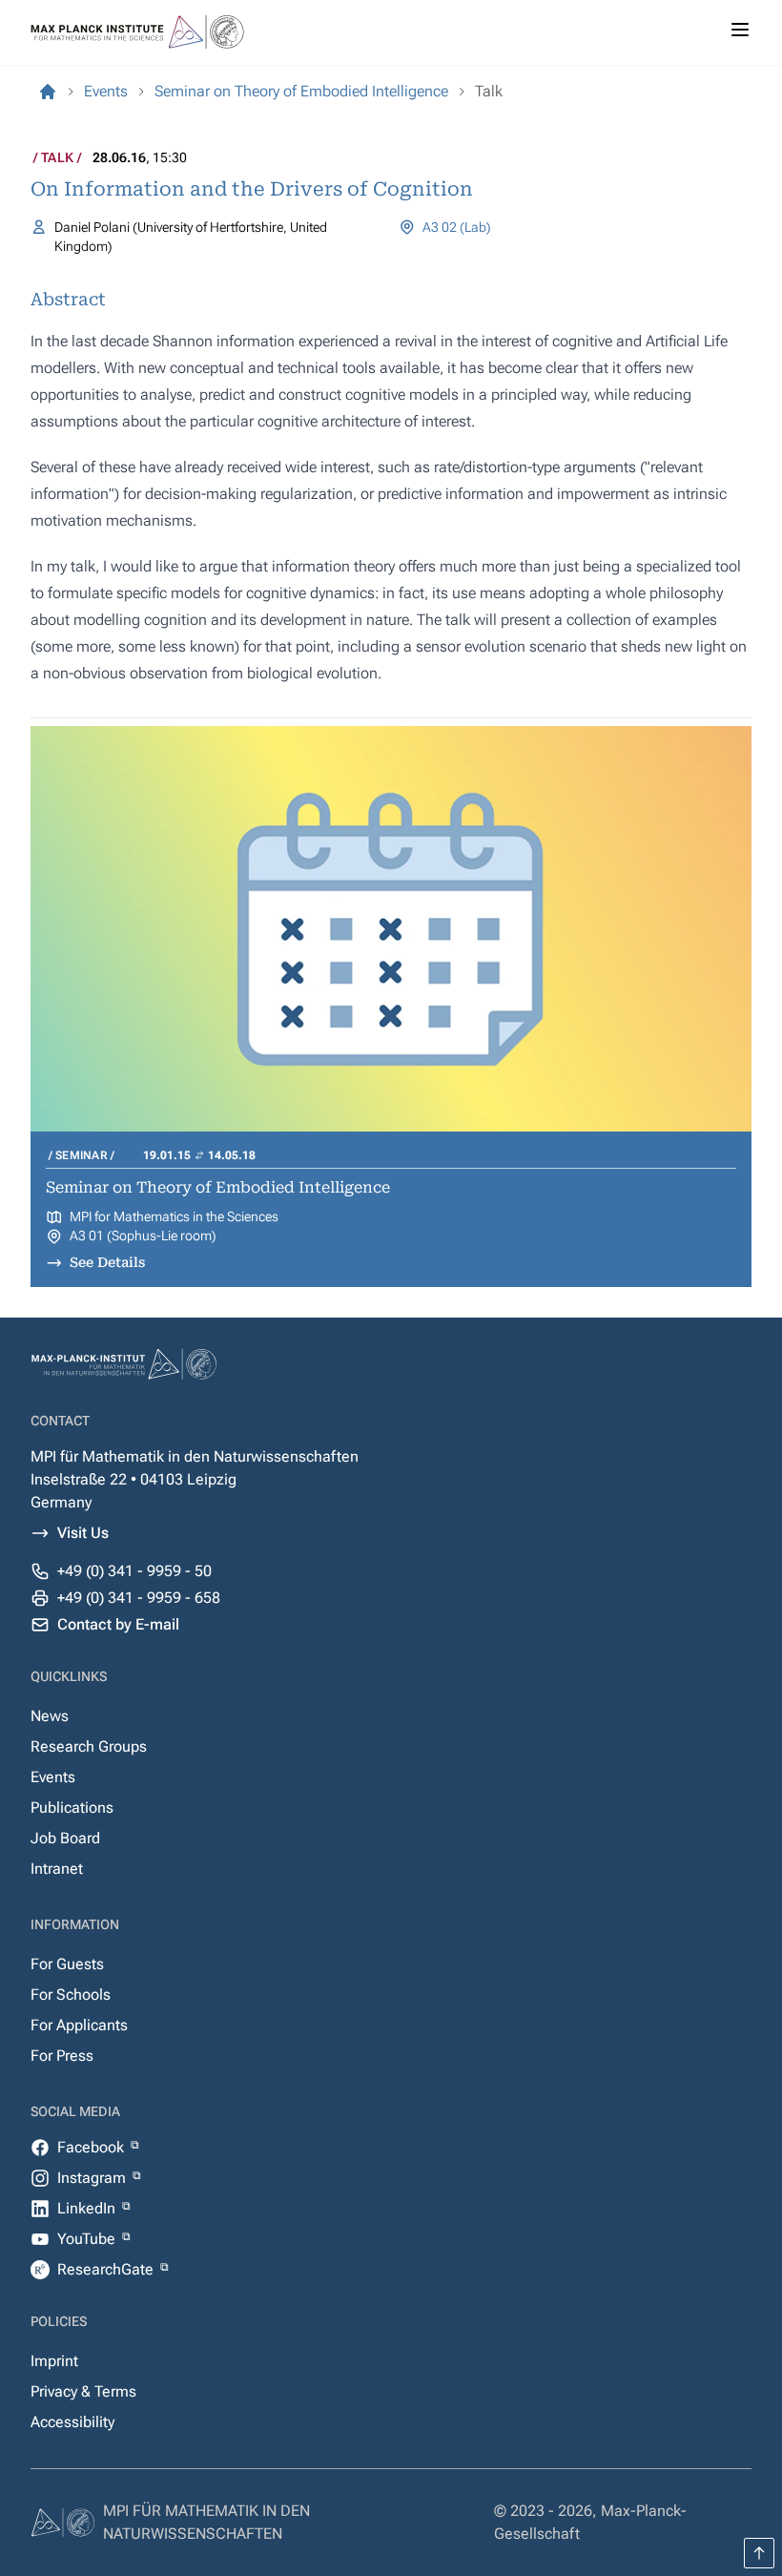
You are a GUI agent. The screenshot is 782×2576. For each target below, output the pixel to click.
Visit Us (83, 1533)
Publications (72, 1807)
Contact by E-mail (118, 1624)
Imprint (54, 2361)
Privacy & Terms (83, 2391)
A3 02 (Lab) (457, 227)
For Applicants (79, 2025)
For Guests (67, 1964)
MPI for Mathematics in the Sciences (174, 1216)
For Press (62, 2056)
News (50, 1716)
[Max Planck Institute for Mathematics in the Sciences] (48, 92)
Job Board (65, 1838)
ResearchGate (107, 2269)
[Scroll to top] (759, 2553)
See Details (107, 1262)
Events (53, 1777)
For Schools (71, 1994)
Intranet (57, 1869)
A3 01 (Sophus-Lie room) (143, 1236)
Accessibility (72, 2422)
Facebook (93, 2147)
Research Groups (89, 1746)
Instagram (93, 2178)
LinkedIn (88, 2208)
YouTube (88, 2239)
